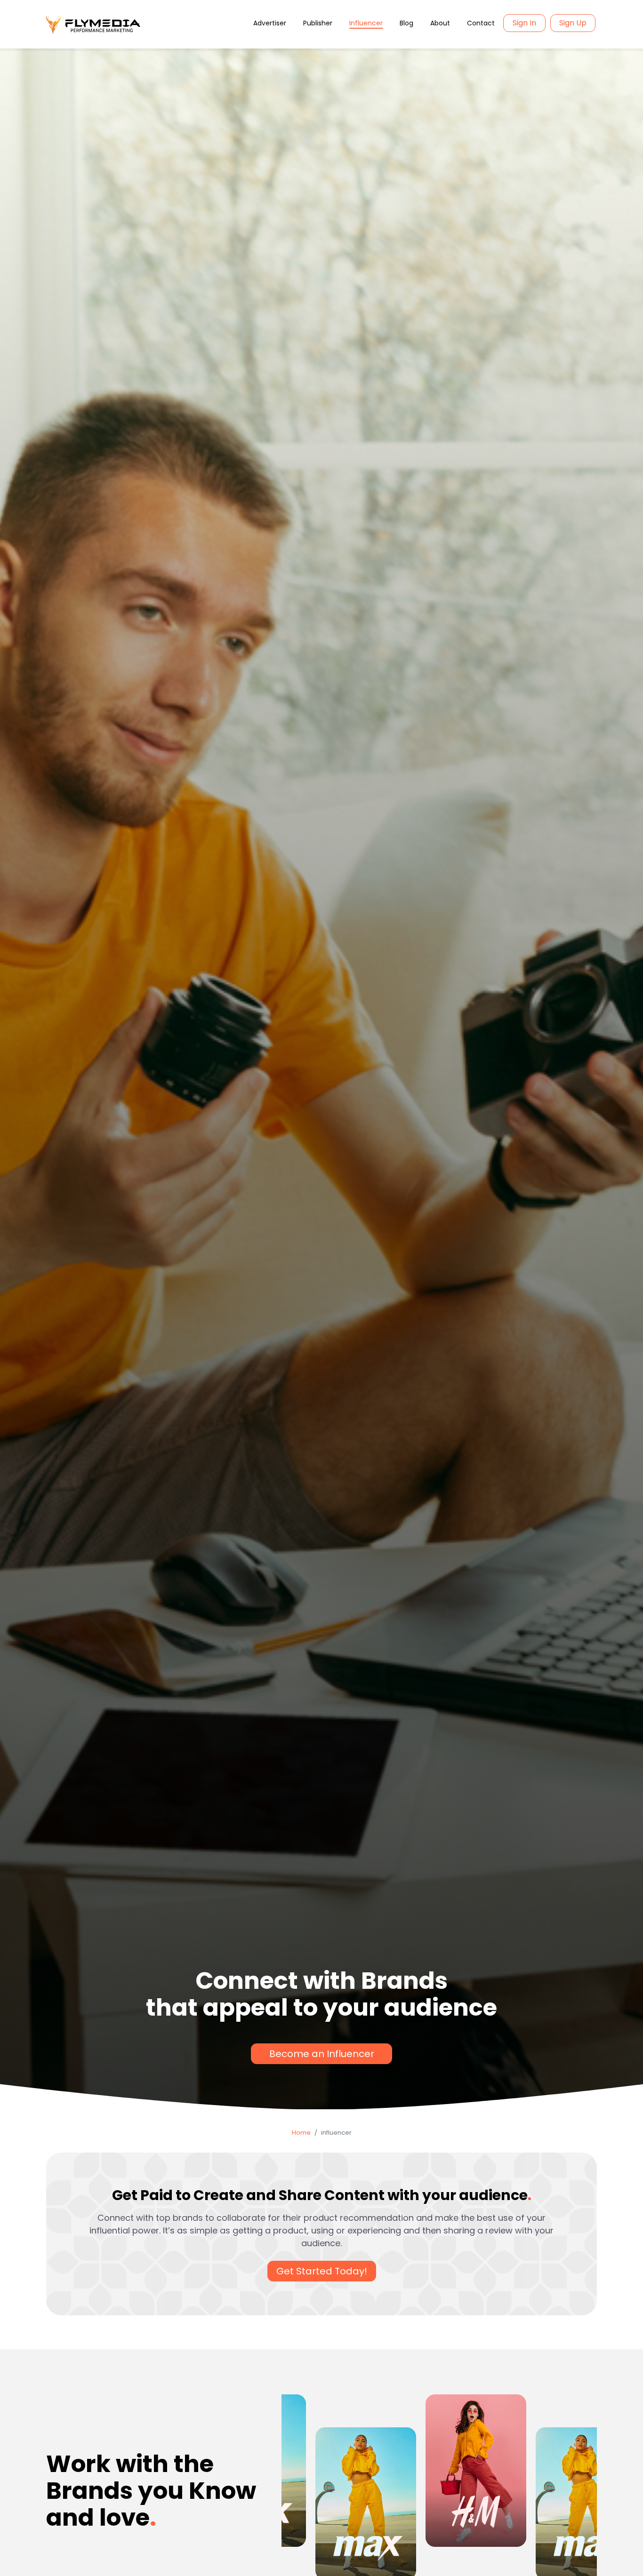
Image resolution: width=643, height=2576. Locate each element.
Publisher (318, 23)
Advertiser (270, 23)
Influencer (366, 23)
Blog (406, 23)
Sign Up (573, 23)
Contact (481, 23)
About (440, 23)
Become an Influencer (322, 2054)
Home (301, 2133)
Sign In (524, 23)
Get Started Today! (322, 2271)
